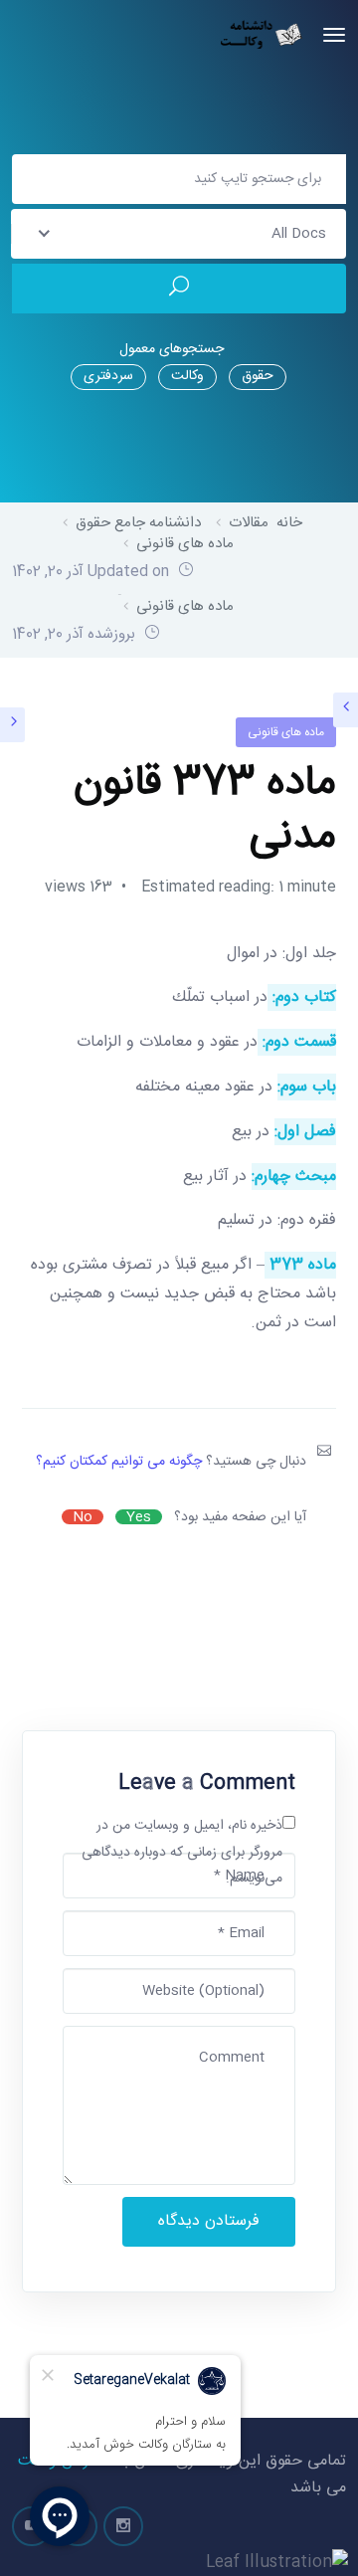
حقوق (258, 376)
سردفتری (108, 376)
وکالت (187, 376)
